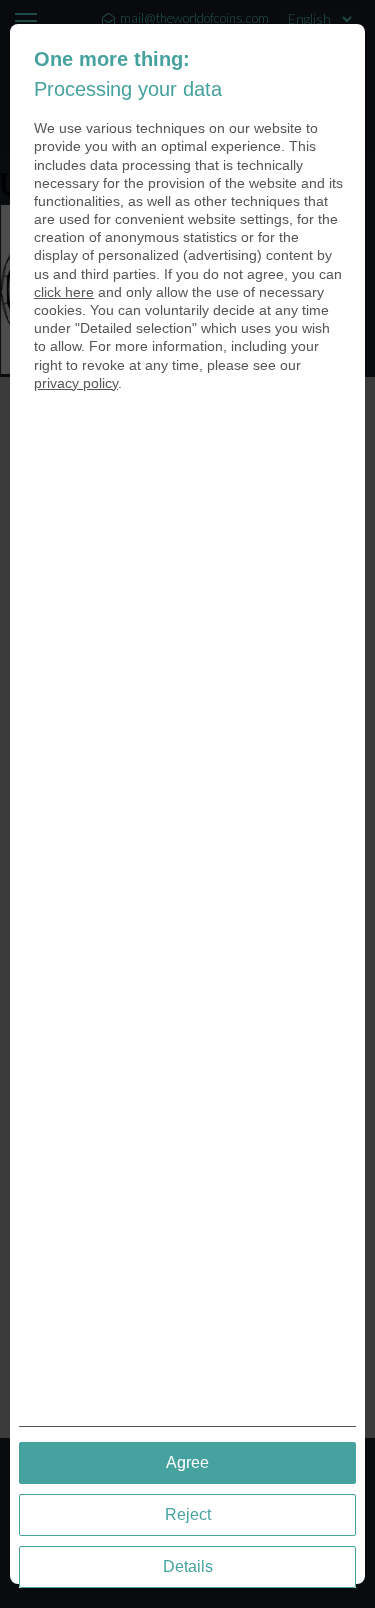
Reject (188, 1514)
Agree (187, 1462)
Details (188, 1566)
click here (64, 292)
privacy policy (76, 383)
